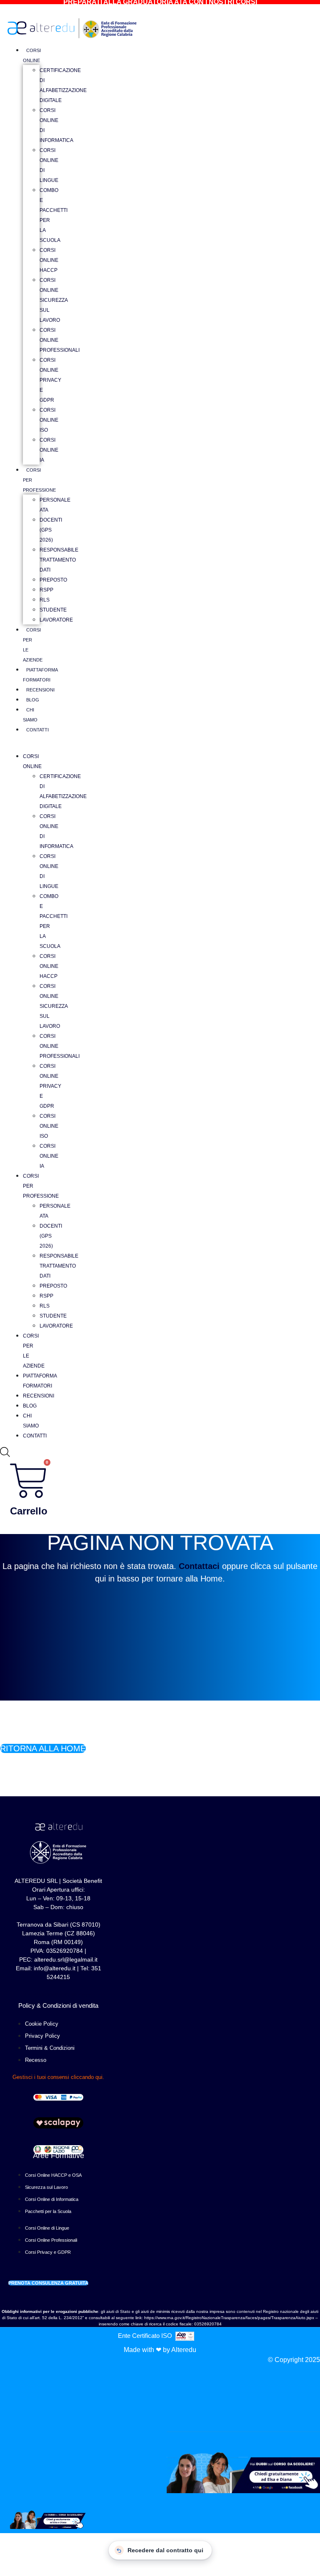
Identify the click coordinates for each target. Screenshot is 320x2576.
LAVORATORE (56, 620)
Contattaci (199, 1566)
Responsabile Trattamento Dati (59, 560)
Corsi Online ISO (49, 420)
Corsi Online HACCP (49, 260)
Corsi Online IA (49, 450)
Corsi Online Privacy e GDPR (50, 380)
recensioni (40, 690)
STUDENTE (53, 610)
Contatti (37, 730)
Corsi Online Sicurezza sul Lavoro (54, 300)
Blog (33, 700)
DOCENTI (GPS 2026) (51, 530)
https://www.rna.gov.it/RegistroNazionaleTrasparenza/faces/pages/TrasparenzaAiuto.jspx (229, 2318)
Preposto (53, 580)
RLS (45, 600)
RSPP (46, 590)
